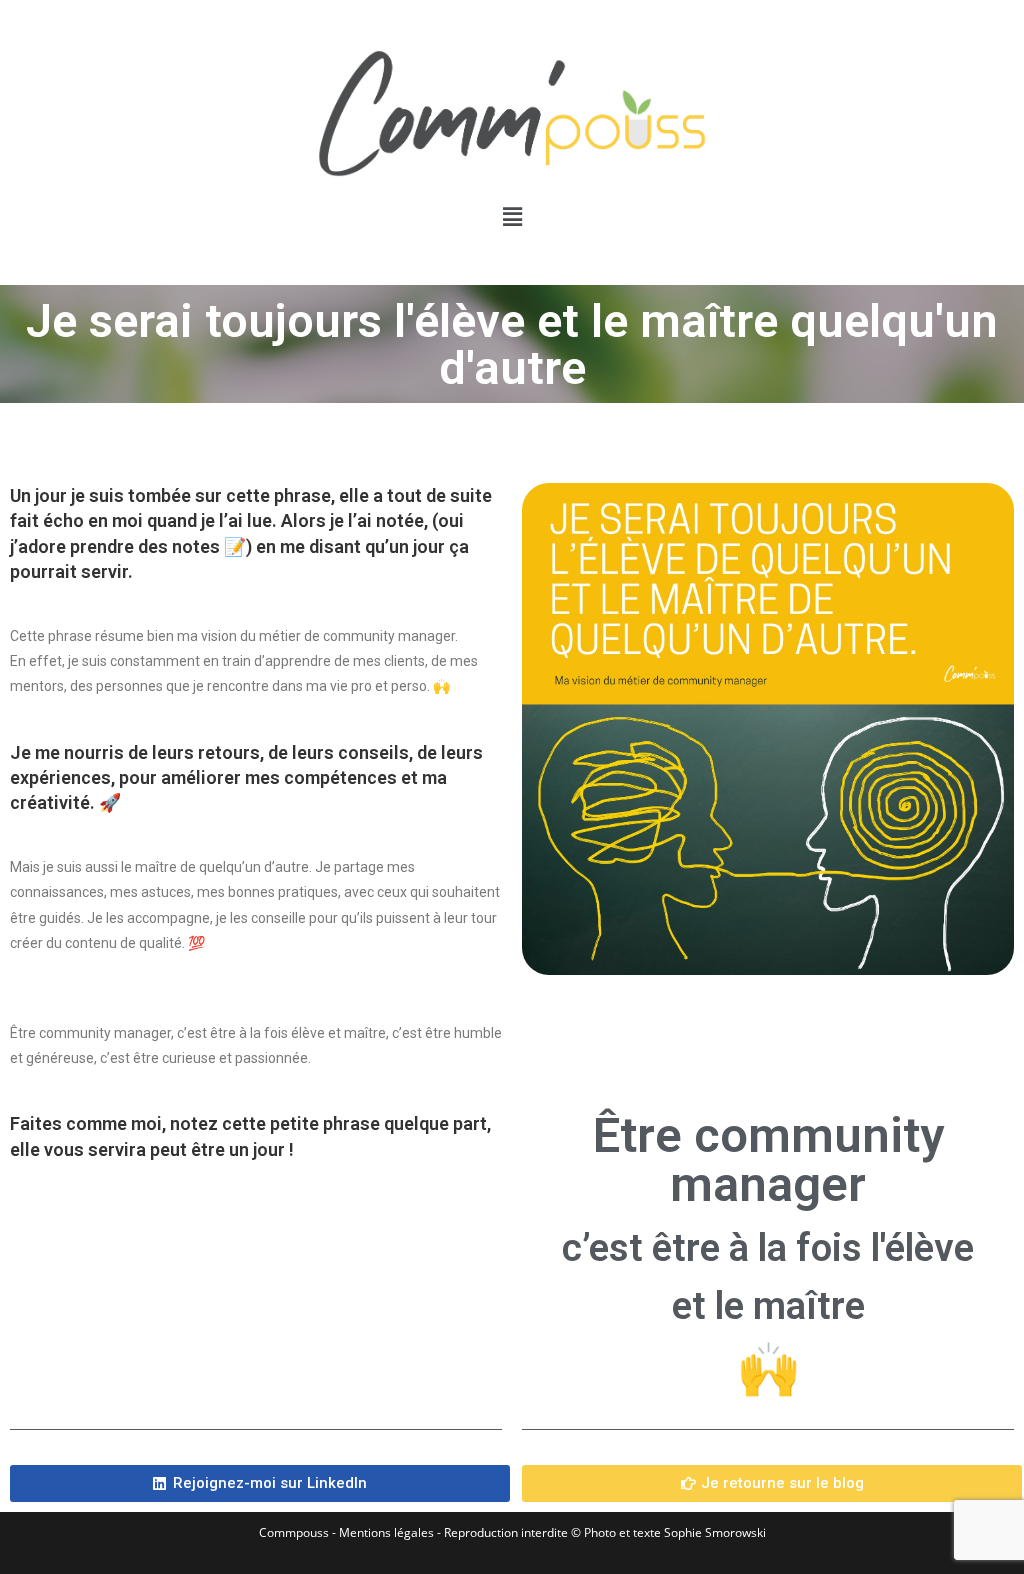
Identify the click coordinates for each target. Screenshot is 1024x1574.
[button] (512, 216)
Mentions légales (386, 1532)
